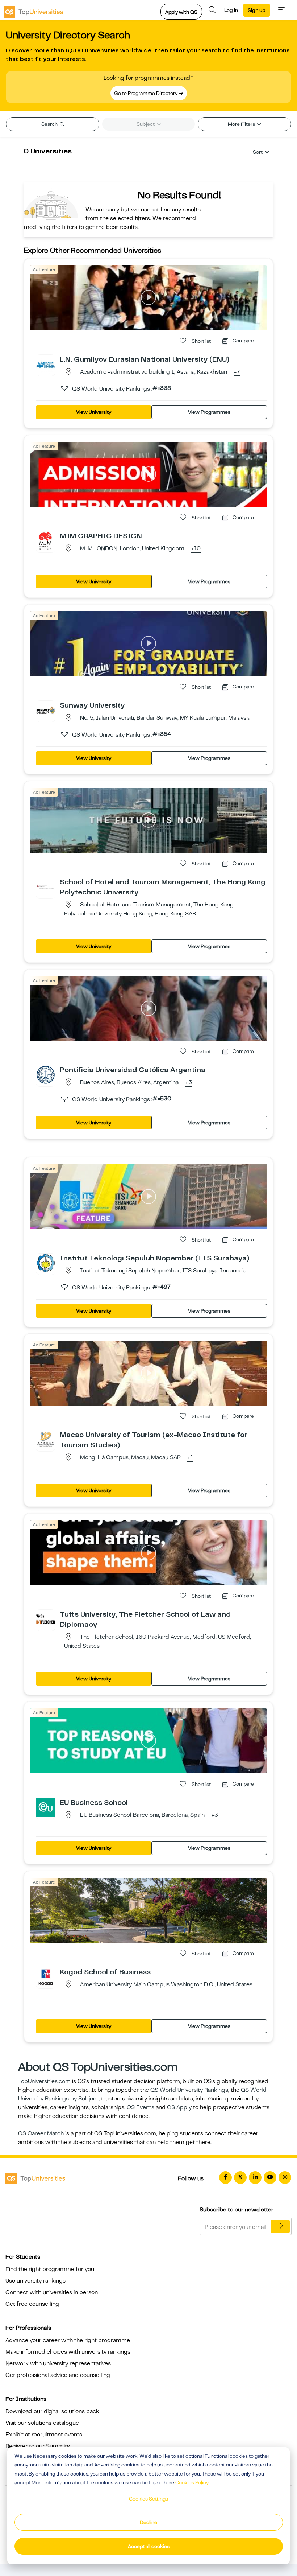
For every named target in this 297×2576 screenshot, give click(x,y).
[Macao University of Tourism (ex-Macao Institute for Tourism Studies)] (46, 1439)
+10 (196, 549)
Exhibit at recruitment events (44, 2435)
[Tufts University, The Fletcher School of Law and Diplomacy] (46, 1619)
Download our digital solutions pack (52, 2411)
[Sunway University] (46, 710)
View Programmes (209, 412)
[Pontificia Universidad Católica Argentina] (46, 1074)
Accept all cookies (149, 2546)
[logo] (33, 10)
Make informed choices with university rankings (68, 2352)
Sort (258, 152)
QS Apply (179, 2107)
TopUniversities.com (44, 2081)
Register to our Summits (38, 2446)
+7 (237, 372)
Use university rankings (35, 2281)
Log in (231, 10)
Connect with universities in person (52, 2292)
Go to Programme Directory (146, 93)
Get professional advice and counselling (58, 2375)
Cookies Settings (148, 2499)
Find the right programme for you (50, 2269)
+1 (190, 1458)
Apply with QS (181, 12)
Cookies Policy (192, 2482)
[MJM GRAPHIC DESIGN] (46, 540)
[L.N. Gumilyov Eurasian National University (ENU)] (46, 364)
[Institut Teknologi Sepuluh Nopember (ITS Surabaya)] (46, 1263)
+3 (189, 1083)
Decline (148, 2522)
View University (94, 412)
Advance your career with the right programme (68, 2340)
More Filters (242, 124)
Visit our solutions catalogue (42, 2423)
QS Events (141, 2107)
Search (50, 124)
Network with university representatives (58, 2363)
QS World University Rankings (189, 2090)
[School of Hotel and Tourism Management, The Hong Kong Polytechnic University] (46, 886)
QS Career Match (41, 2133)
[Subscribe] (280, 2226)
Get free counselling (32, 2304)
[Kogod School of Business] (46, 1976)
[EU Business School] (46, 1807)
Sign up (257, 10)
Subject (146, 124)
